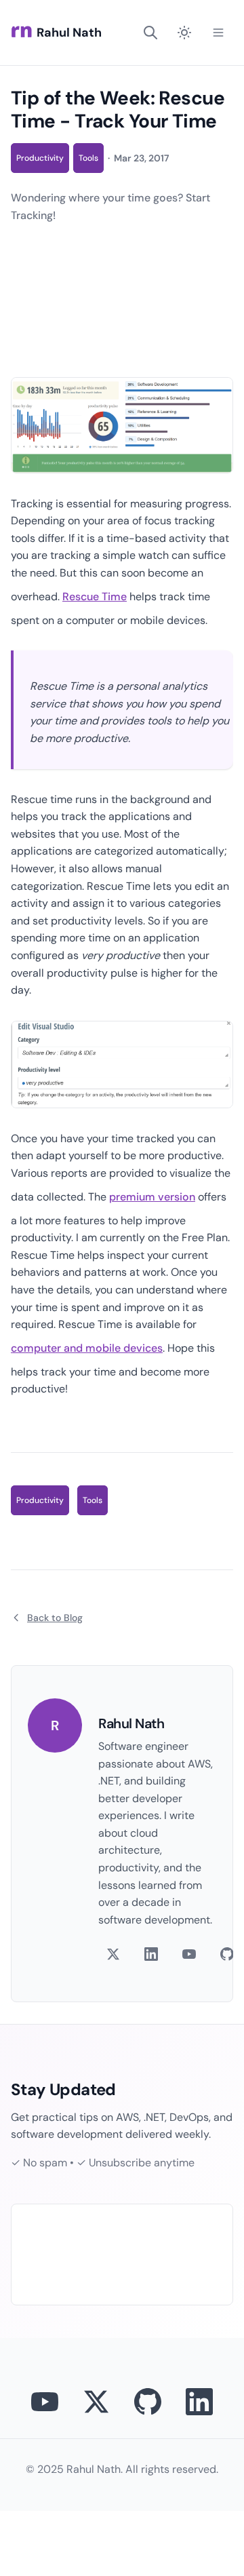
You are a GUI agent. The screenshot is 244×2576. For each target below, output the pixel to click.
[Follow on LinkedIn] (151, 1954)
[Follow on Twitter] (113, 1954)
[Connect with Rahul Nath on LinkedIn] (199, 2402)
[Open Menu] (218, 33)
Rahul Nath (69, 33)
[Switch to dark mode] (184, 33)
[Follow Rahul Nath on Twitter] (96, 2402)
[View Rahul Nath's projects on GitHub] (148, 2402)
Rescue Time (95, 597)
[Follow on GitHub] (227, 1954)
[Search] (150, 33)
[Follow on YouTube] (189, 1954)
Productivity (40, 158)
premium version (152, 1197)
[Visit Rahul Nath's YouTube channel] (45, 2402)
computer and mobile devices (87, 1348)
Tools (88, 158)
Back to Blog (55, 1618)
